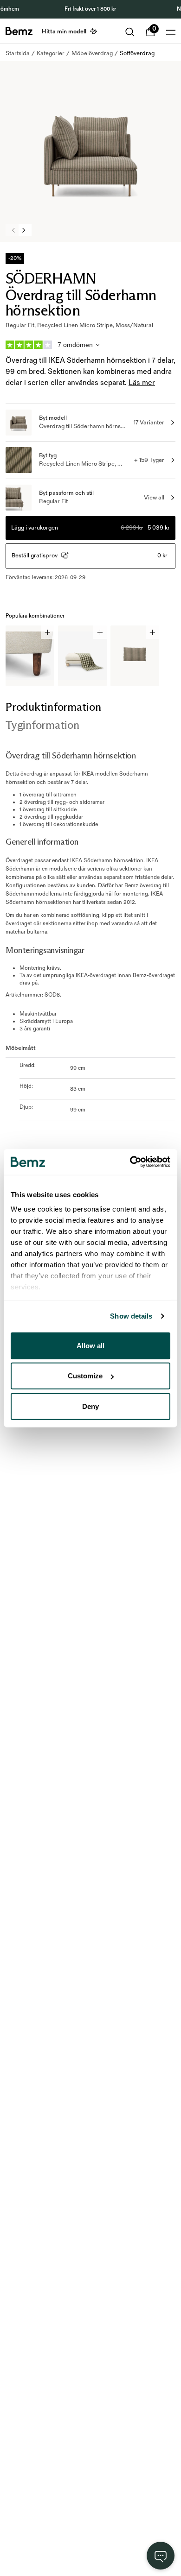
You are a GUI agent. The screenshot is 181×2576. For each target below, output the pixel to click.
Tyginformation (42, 725)
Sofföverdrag (137, 53)
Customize (85, 1376)
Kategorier (51, 53)
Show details (131, 1316)
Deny (90, 1406)
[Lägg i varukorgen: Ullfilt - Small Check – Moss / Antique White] (100, 632)
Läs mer (142, 383)
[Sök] (130, 32)
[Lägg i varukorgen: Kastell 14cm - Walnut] (48, 632)
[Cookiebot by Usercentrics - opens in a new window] (130, 1162)
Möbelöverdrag (92, 53)
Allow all (90, 1345)
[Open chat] (161, 2556)
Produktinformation (53, 707)
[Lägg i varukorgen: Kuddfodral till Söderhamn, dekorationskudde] (152, 632)
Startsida (18, 53)
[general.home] (19, 31)
